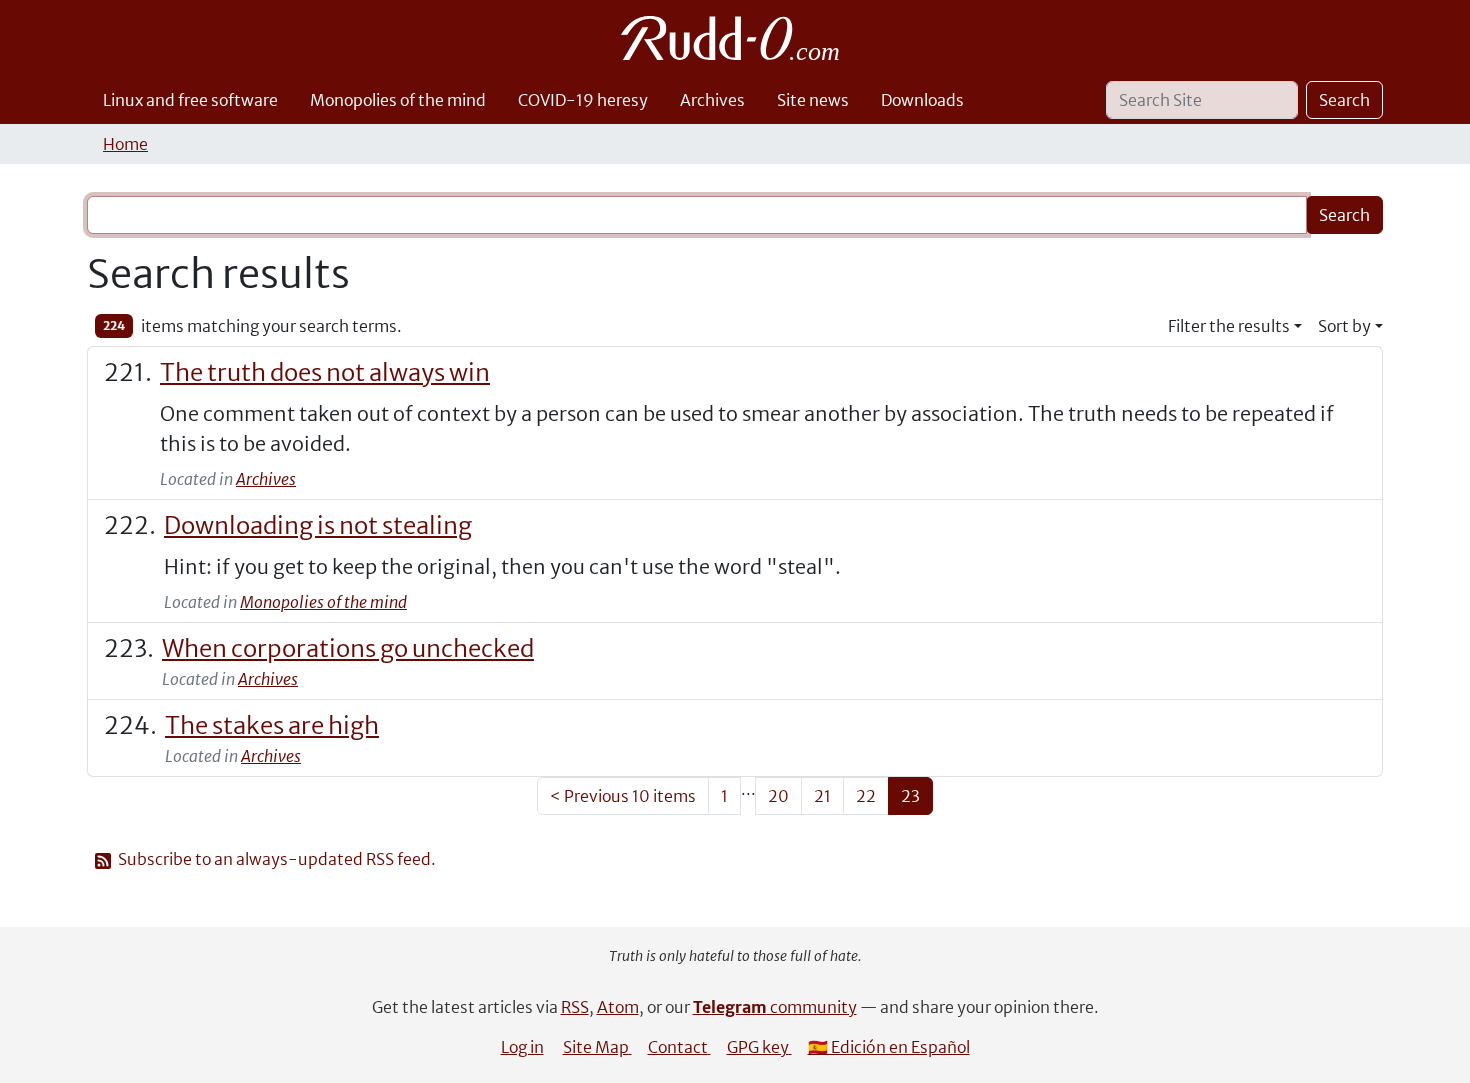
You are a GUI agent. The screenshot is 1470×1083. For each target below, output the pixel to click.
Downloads (922, 100)
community (775, 1007)
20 (778, 796)
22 (866, 796)
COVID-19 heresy (583, 100)
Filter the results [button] (1229, 326)
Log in (522, 1047)
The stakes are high (272, 725)
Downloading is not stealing (318, 525)
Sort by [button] (1344, 326)
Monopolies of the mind (398, 100)
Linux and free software (190, 100)
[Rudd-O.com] (735, 38)
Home (125, 144)
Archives (712, 100)
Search (1344, 100)
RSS (575, 1007)
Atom (618, 1007)
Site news (813, 100)
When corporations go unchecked (348, 648)
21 (822, 796)
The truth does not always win (325, 372)
